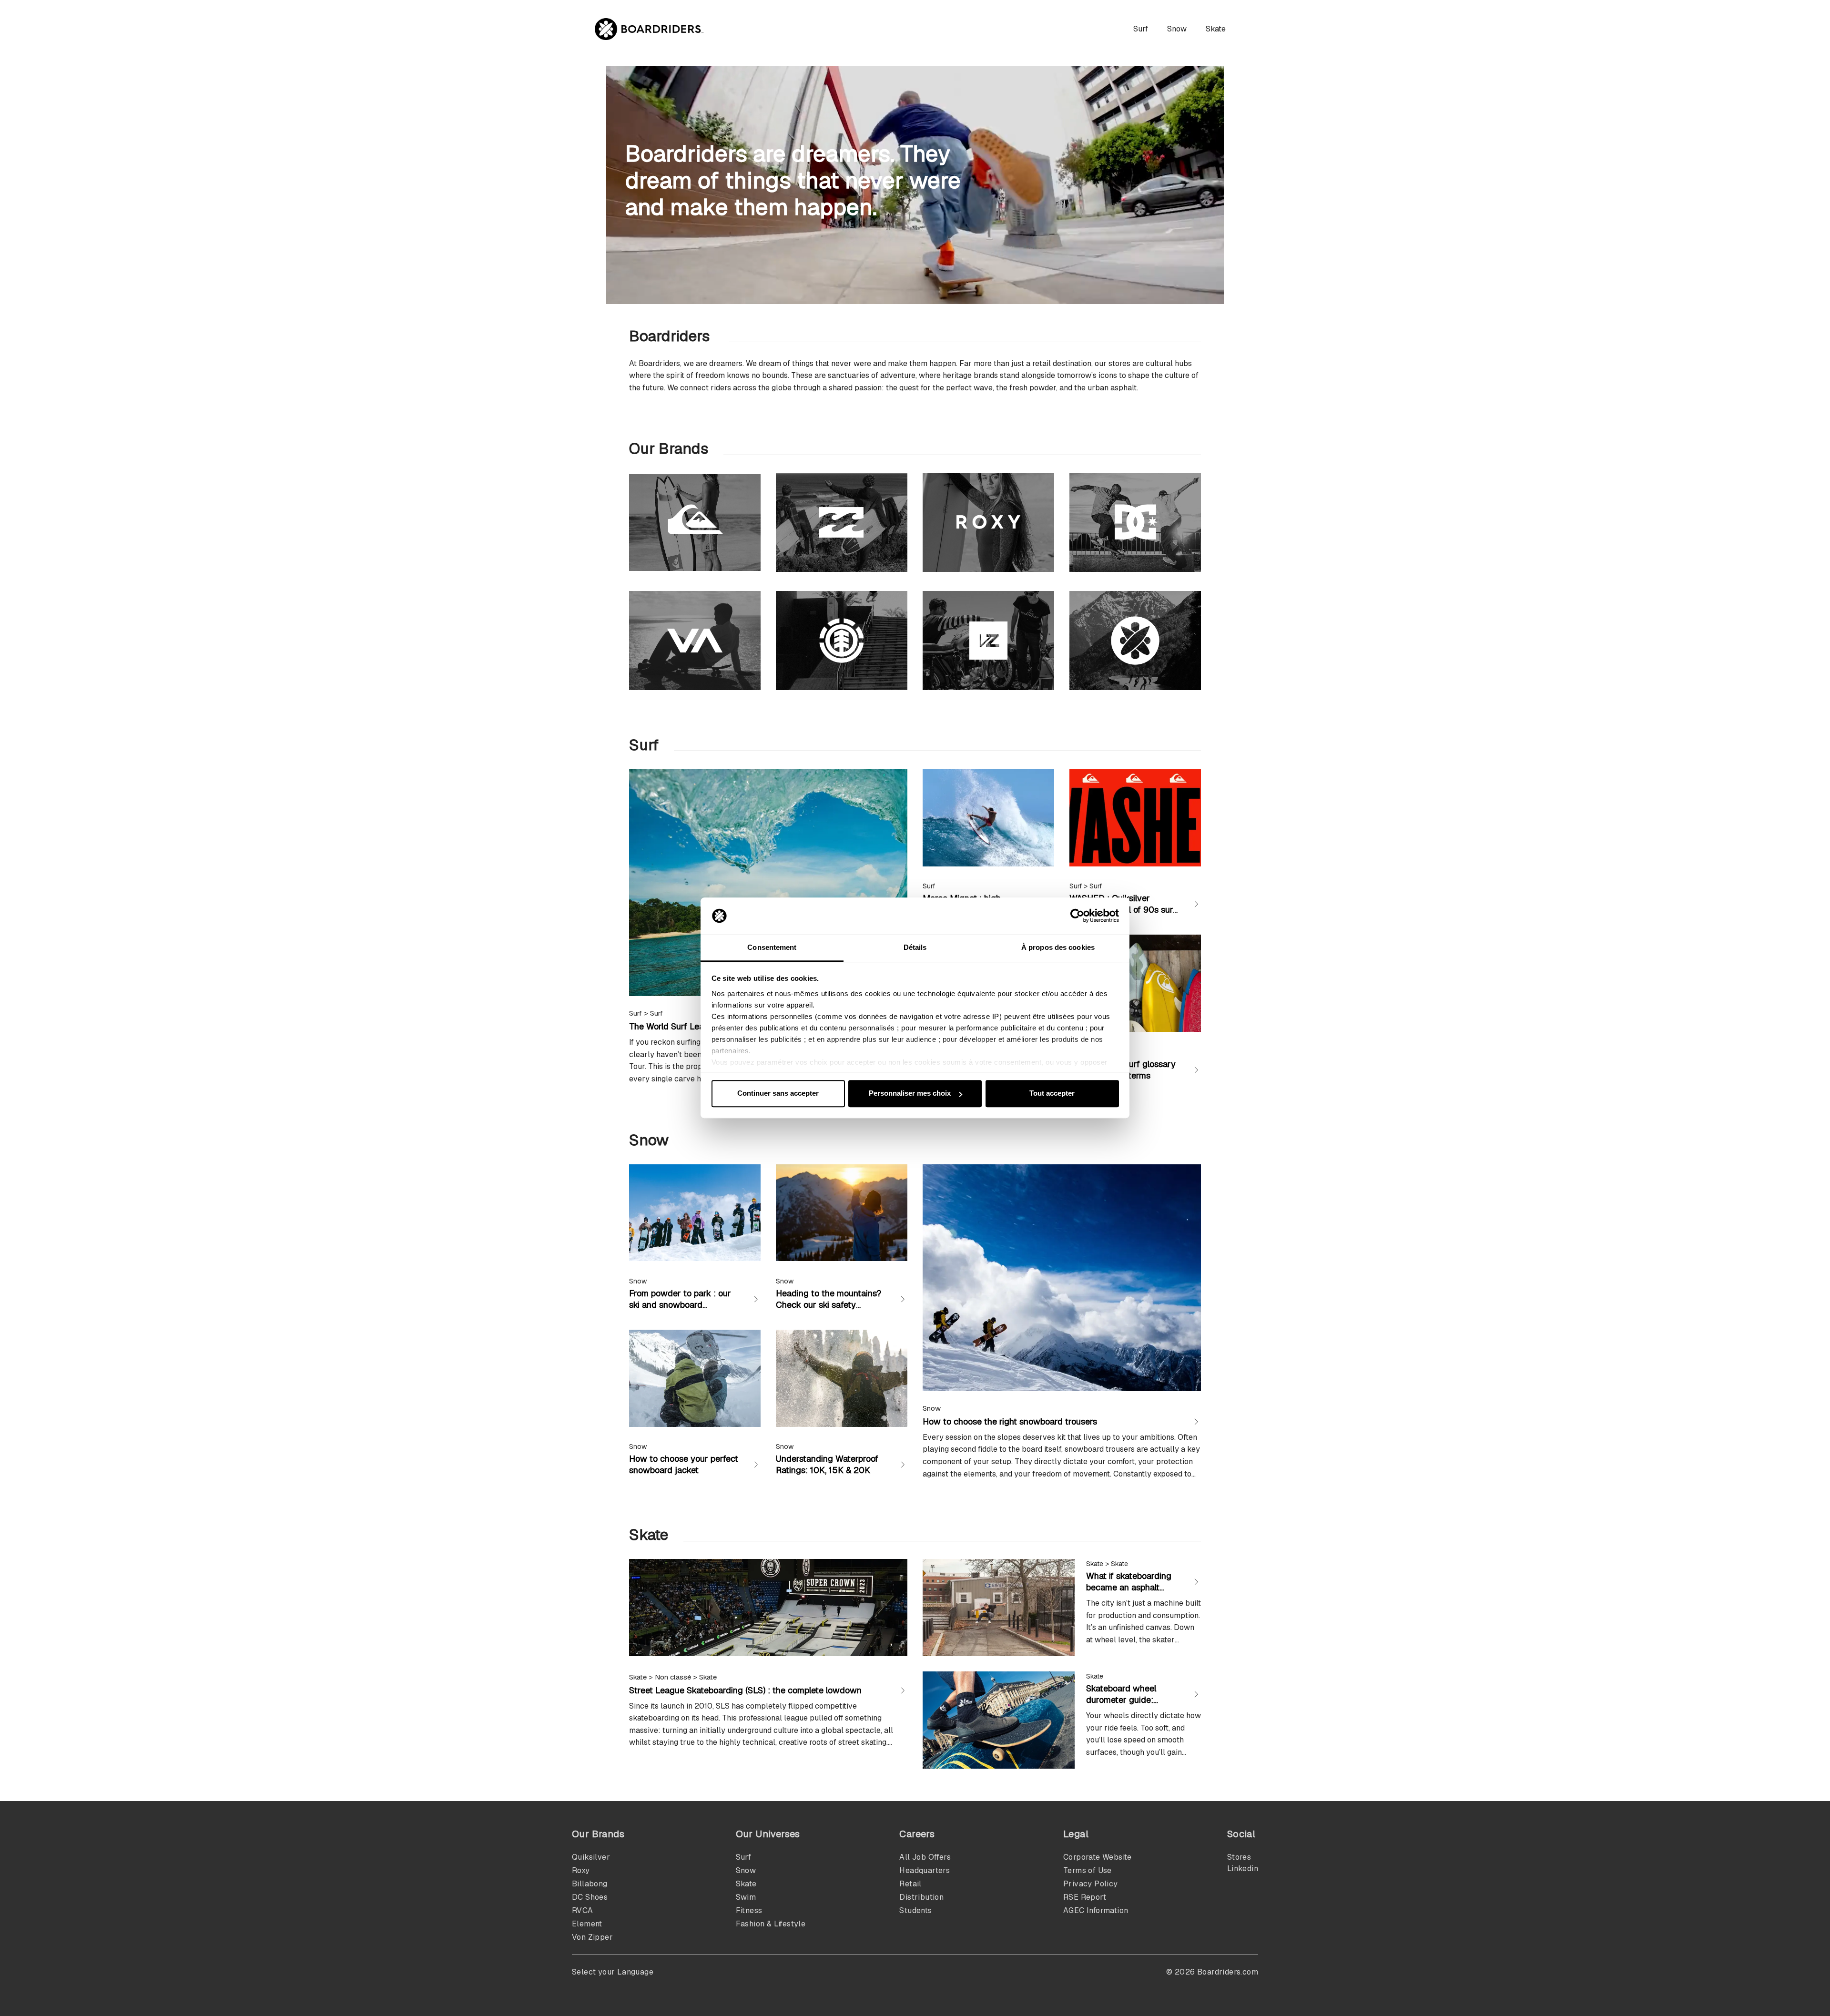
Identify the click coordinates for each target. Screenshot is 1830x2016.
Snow (1177, 29)
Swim (746, 1897)
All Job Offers (925, 1857)
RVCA (583, 1910)
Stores (1239, 1857)
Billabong (590, 1884)
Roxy (581, 1870)
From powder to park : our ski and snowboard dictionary (680, 1305)
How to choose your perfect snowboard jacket (684, 1464)
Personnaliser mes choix (910, 1094)
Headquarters (925, 1870)
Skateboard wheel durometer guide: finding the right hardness (1121, 1705)
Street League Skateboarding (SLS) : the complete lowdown (745, 1690)
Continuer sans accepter (778, 1094)
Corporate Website (1098, 1857)
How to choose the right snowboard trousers (1010, 1421)
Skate (1216, 29)
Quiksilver (591, 1857)
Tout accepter (1052, 1094)
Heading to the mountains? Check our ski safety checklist (829, 1305)
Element (587, 1924)
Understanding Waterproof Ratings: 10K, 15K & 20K (827, 1464)
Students (915, 1910)
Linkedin (1243, 1868)
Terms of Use (1088, 1870)
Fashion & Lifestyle (771, 1924)
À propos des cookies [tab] (1058, 947)
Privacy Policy (1091, 1884)
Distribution (921, 1897)
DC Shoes (590, 1897)
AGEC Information (1096, 1910)
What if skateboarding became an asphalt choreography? (1129, 1587)
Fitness (749, 1910)
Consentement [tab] (772, 947)
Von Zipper (592, 1937)
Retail (910, 1884)
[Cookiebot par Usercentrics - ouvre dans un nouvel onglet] (1077, 916)
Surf (1141, 29)
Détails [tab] (915, 947)
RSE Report (1085, 1897)
